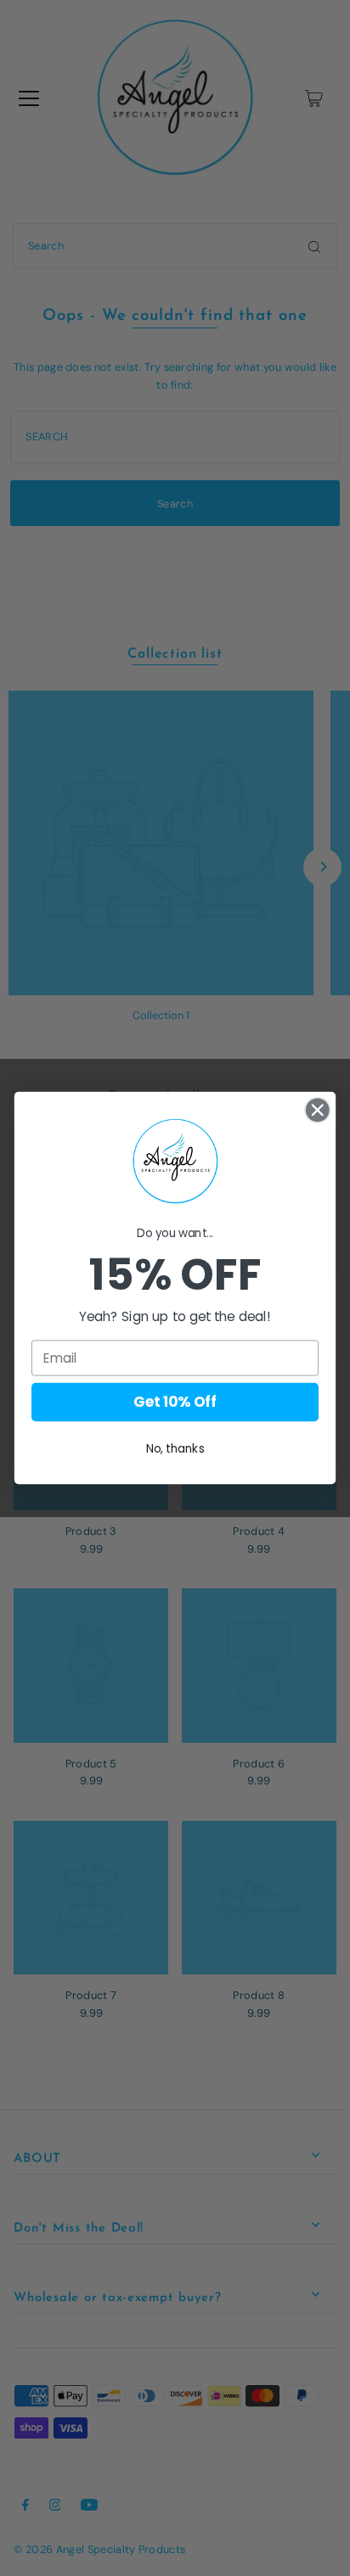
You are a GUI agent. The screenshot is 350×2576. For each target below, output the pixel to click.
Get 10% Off (175, 1403)
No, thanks (175, 1449)
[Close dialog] (317, 1109)
